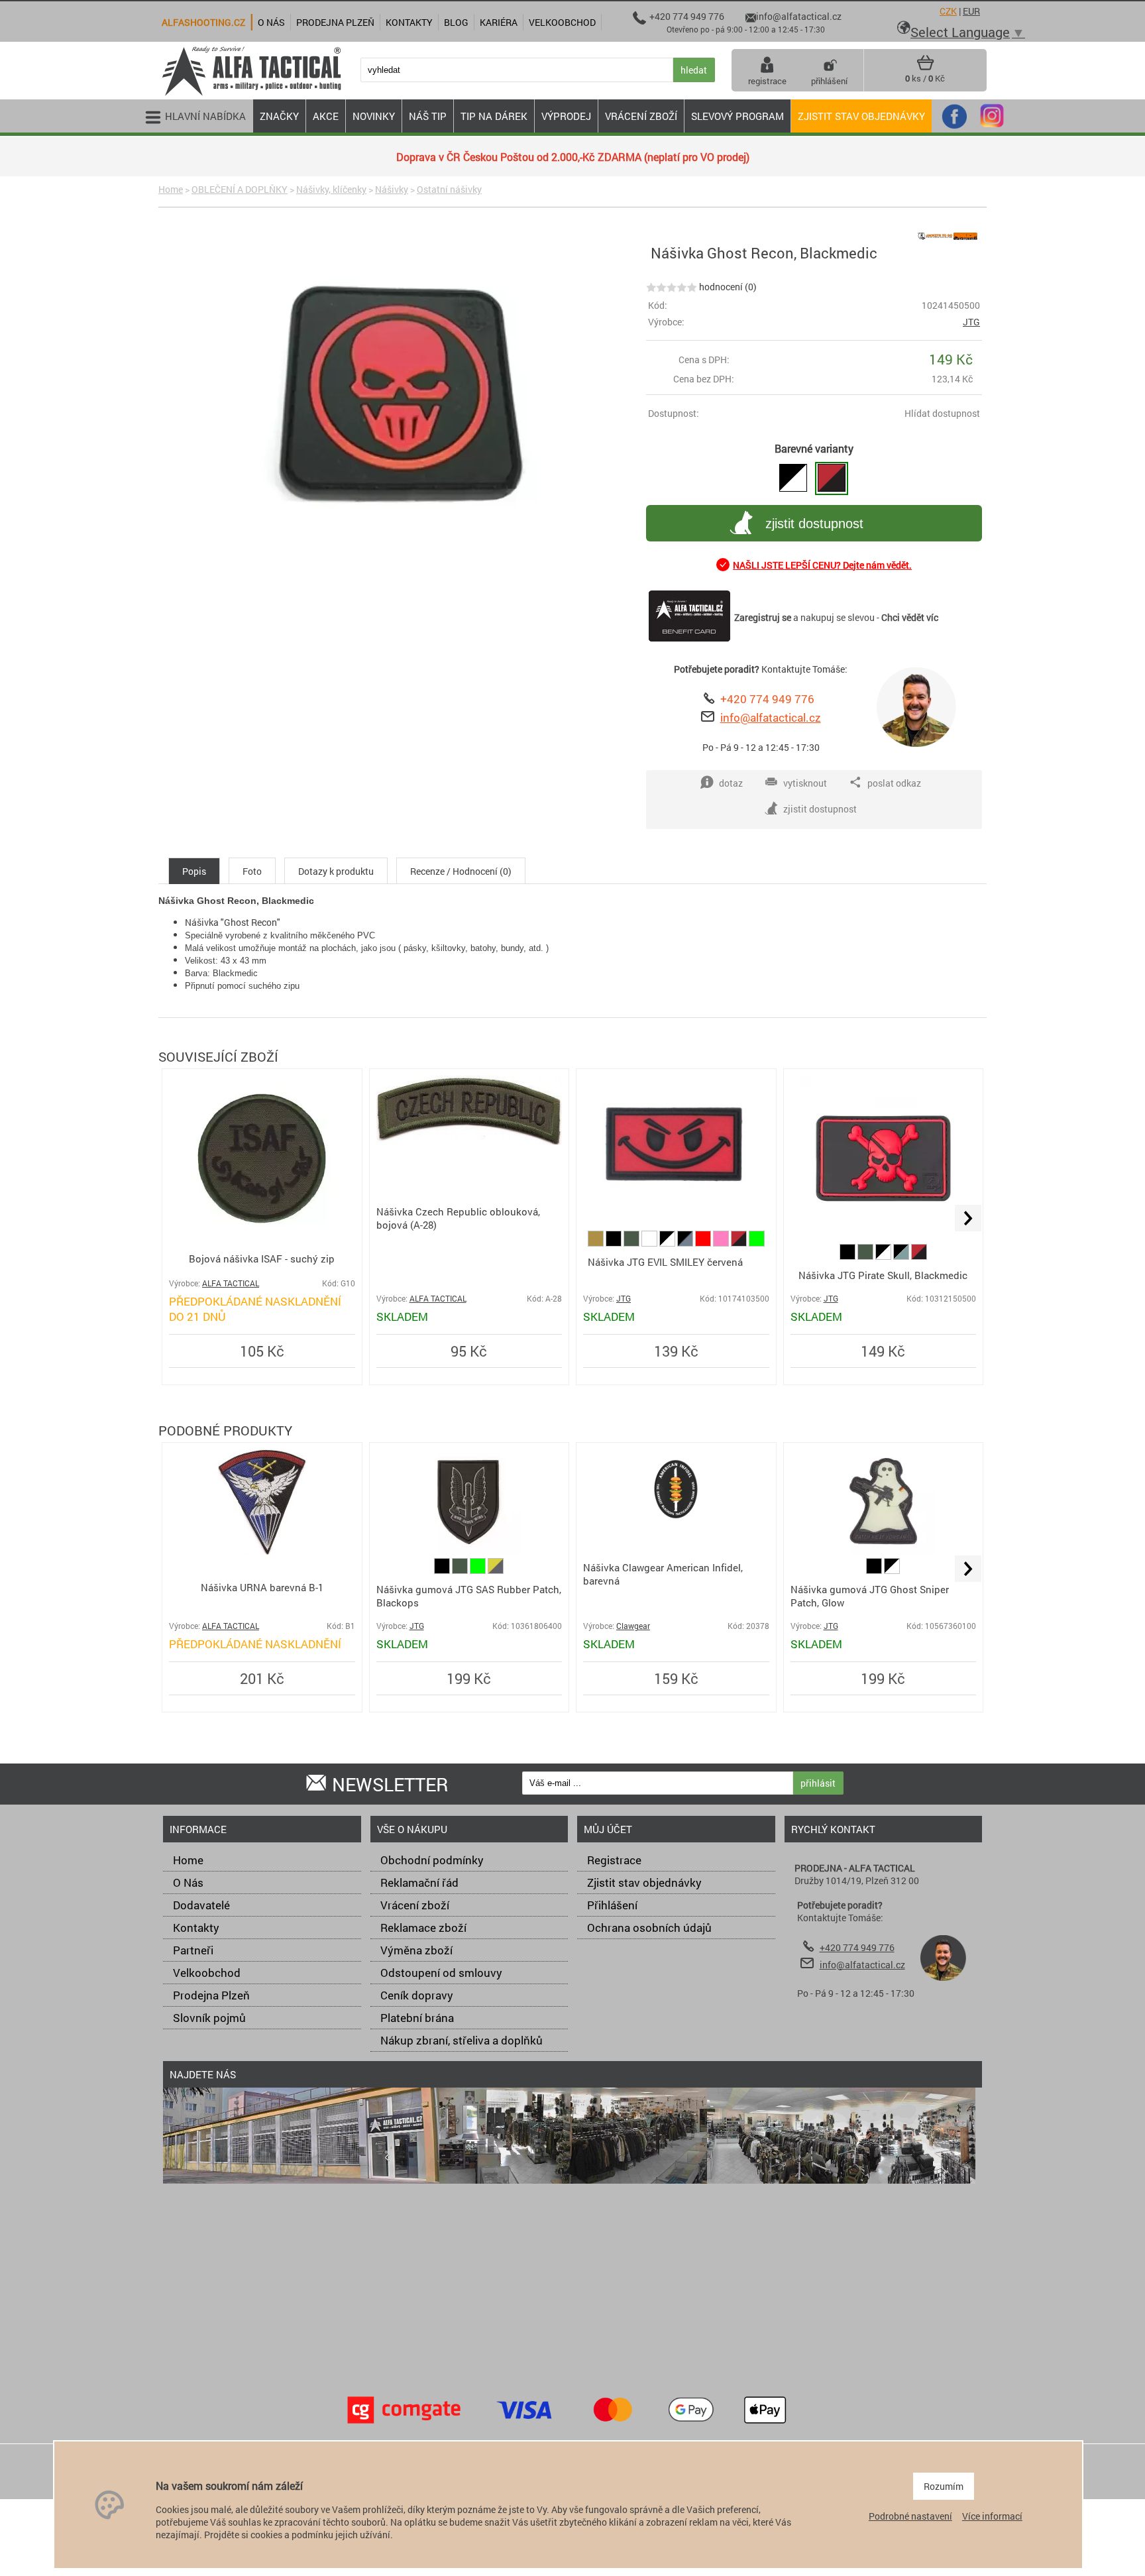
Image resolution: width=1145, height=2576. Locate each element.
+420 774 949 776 (767, 699)
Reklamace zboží (423, 1928)
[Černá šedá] (686, 1243)
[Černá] (615, 1243)
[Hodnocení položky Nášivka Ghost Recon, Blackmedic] (672, 287)
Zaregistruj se (763, 617)
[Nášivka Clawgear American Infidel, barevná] (676, 1525)
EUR (971, 11)
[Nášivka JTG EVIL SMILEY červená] (676, 1211)
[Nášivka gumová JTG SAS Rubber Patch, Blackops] (469, 1551)
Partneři (193, 1950)
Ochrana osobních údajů (649, 1928)
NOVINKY (374, 116)
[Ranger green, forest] (632, 1243)
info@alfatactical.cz (771, 717)
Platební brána (417, 2018)
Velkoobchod (207, 1973)
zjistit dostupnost (814, 524)
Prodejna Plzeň (211, 1995)
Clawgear (633, 1626)
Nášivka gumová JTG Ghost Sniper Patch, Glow (870, 1596)
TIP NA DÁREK (494, 116)
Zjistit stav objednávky (861, 116)
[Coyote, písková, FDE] (597, 1243)
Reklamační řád (419, 1882)
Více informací (992, 2516)
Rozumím (944, 2486)
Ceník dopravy (417, 1995)
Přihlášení (612, 1905)
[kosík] (925, 68)
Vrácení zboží (415, 1905)
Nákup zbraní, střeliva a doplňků (462, 2040)
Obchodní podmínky (432, 1860)
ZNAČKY (279, 116)
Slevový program (737, 116)
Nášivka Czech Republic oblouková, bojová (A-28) (458, 1218)
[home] (251, 94)
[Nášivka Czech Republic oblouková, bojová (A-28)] (469, 1141)
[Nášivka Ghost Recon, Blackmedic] (832, 478)
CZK (948, 11)
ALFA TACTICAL (231, 1283)
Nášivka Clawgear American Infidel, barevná (663, 1574)
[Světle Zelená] (757, 1243)
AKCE (326, 116)
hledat (694, 70)
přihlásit (818, 1783)
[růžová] (722, 1243)
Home (171, 189)
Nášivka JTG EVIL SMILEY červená (665, 1262)
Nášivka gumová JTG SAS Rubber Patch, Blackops (469, 1596)
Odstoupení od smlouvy (441, 1973)
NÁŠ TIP (428, 116)
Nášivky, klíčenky (331, 189)
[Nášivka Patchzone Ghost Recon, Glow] (793, 478)
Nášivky (392, 189)
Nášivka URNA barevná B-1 (262, 1587)
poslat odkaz (894, 783)
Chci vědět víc (910, 617)
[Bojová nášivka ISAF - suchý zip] (262, 1238)
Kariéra (499, 22)
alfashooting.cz (203, 22)
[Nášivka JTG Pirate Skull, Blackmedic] (883, 1238)
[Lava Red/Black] (740, 1243)
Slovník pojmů (209, 2018)
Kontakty (196, 1928)
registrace (767, 81)
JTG (971, 322)
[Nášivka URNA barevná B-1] (262, 1552)
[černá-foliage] (902, 1256)
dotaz (731, 783)
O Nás (188, 1882)
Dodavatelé (201, 1905)
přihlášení (829, 81)
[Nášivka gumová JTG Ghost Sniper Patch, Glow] (883, 1552)
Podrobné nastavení (910, 2516)
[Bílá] (650, 1243)
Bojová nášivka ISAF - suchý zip (262, 1259)
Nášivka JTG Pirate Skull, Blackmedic (883, 1275)
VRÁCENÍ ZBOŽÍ (641, 116)
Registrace (614, 1860)
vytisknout (805, 783)
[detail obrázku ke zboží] (400, 398)
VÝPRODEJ (566, 116)
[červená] (704, 1243)
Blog (456, 22)
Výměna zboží (416, 1950)
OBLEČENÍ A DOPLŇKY (240, 189)
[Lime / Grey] (496, 1570)
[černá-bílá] (668, 1243)
